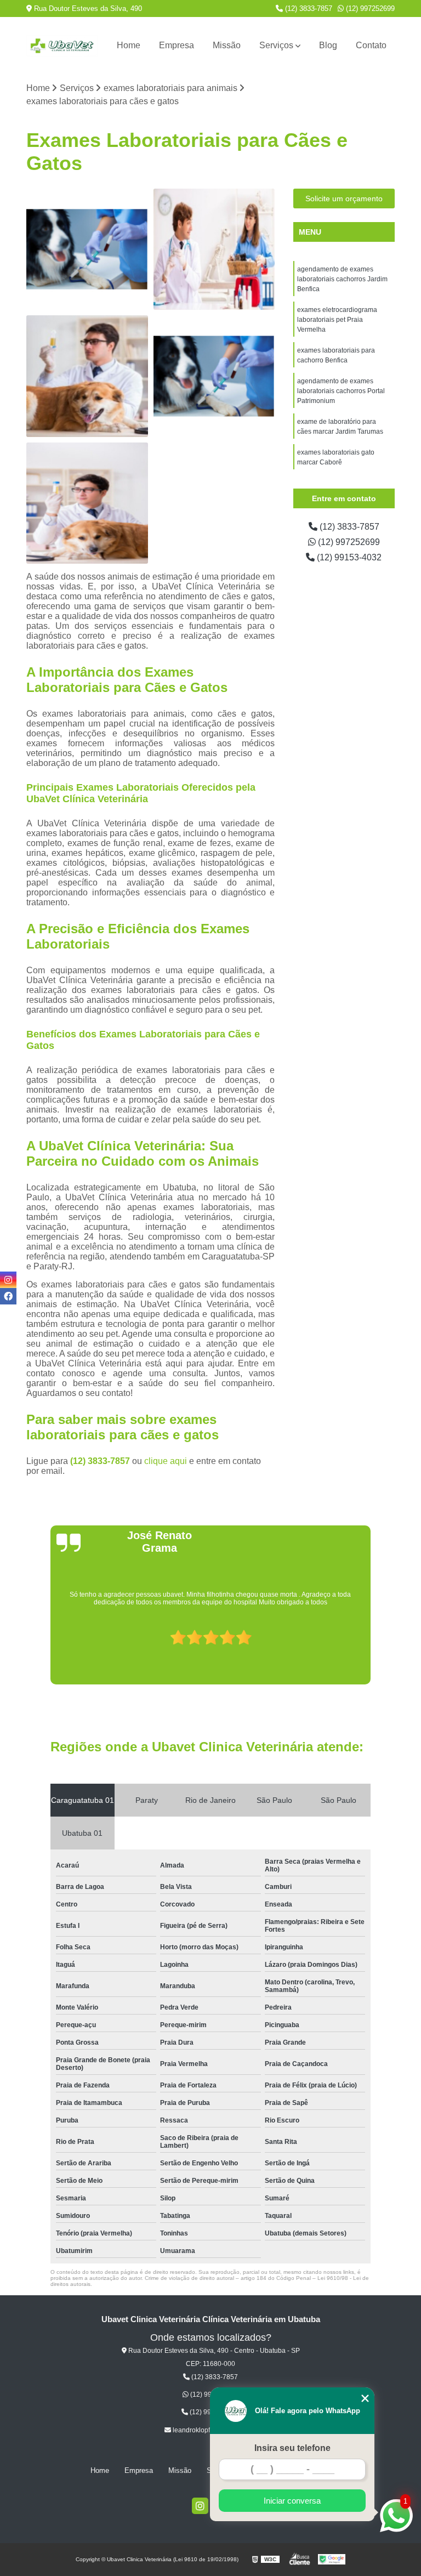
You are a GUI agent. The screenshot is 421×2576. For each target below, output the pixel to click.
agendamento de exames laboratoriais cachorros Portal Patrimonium (341, 391)
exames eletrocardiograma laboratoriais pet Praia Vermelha (337, 320)
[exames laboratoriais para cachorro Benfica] (87, 376)
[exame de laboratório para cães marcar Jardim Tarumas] (87, 503)
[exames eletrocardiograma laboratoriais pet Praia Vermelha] (214, 249)
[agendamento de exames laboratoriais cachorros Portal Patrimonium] (214, 376)
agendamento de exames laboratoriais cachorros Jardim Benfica (342, 279)
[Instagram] (200, 2506)
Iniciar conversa (292, 2501)
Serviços (276, 45)
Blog (328, 45)
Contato (371, 45)
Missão (227, 45)
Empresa (177, 45)
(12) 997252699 (369, 8)
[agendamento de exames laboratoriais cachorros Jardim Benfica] (87, 249)
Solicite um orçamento (344, 198)
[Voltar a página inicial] (62, 46)
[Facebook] (8, 1296)
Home (129, 45)
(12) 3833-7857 (308, 8)
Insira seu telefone (292, 2448)
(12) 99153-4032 (348, 557)
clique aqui (166, 1461)
